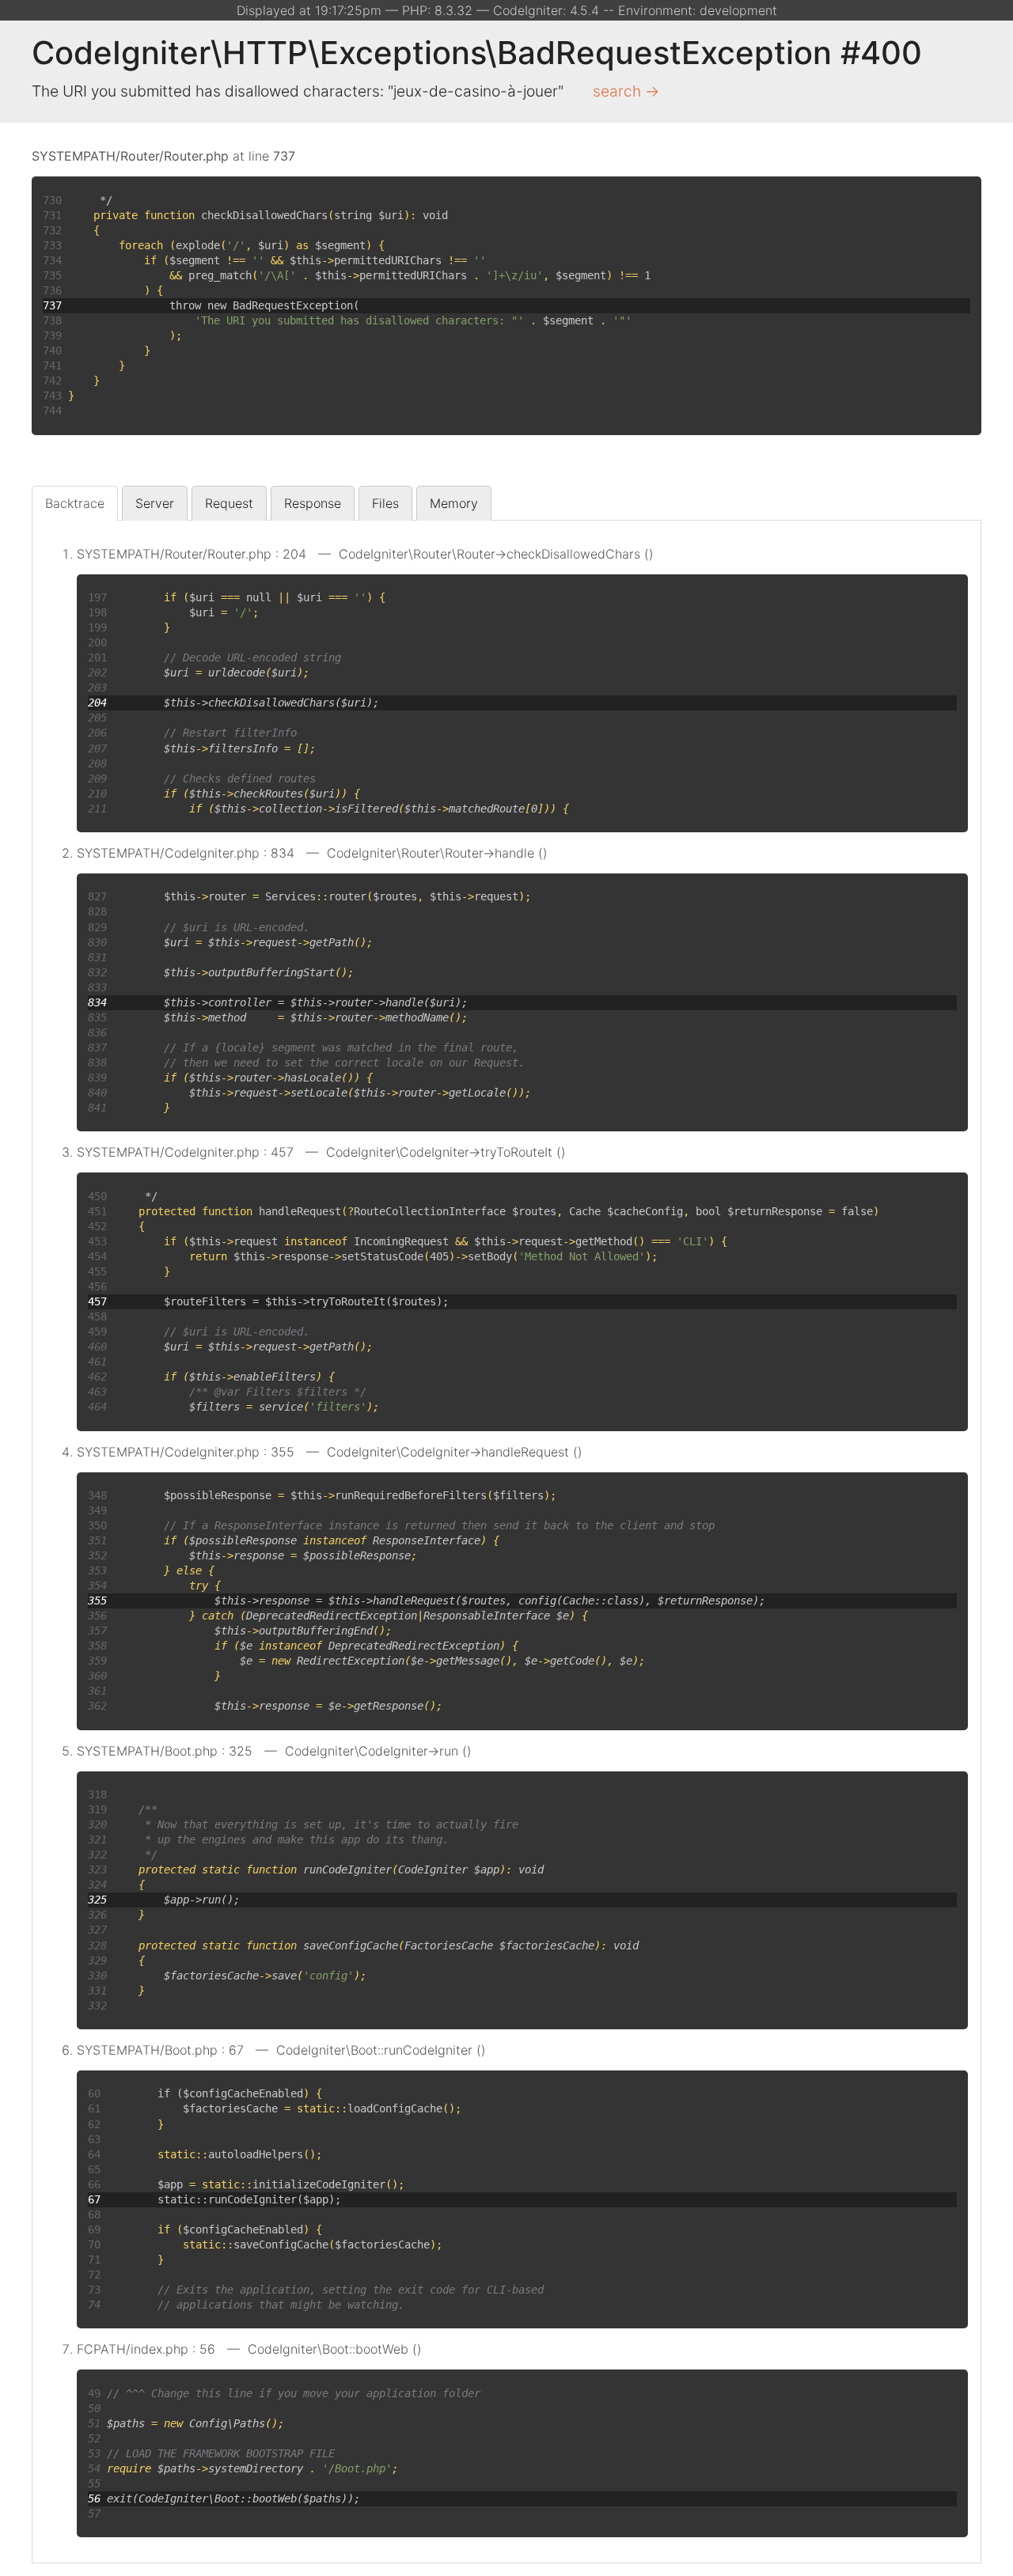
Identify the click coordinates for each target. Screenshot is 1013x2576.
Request (229, 503)
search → (626, 91)
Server (155, 503)
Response (313, 503)
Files (385, 503)
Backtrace (75, 503)
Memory (454, 503)
